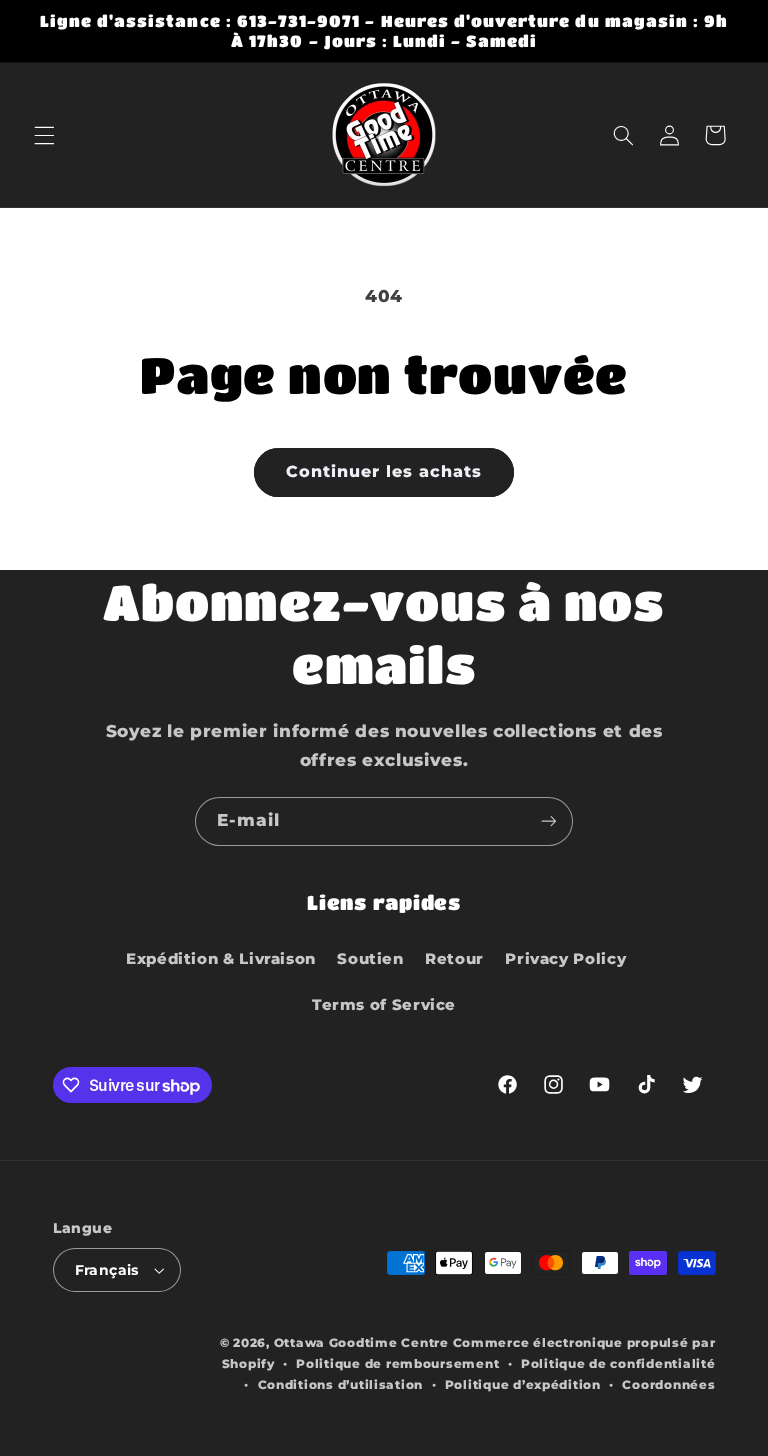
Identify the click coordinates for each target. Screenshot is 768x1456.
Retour (454, 959)
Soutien (370, 959)
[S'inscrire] (549, 821)
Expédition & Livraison (221, 959)
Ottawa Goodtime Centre (363, 1343)
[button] (44, 135)
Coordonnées (668, 1385)
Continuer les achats (384, 471)
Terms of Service (384, 1005)
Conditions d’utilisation (341, 1385)
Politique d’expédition (523, 1385)
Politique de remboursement (397, 1364)
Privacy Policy (565, 959)
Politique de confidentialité (618, 1364)
